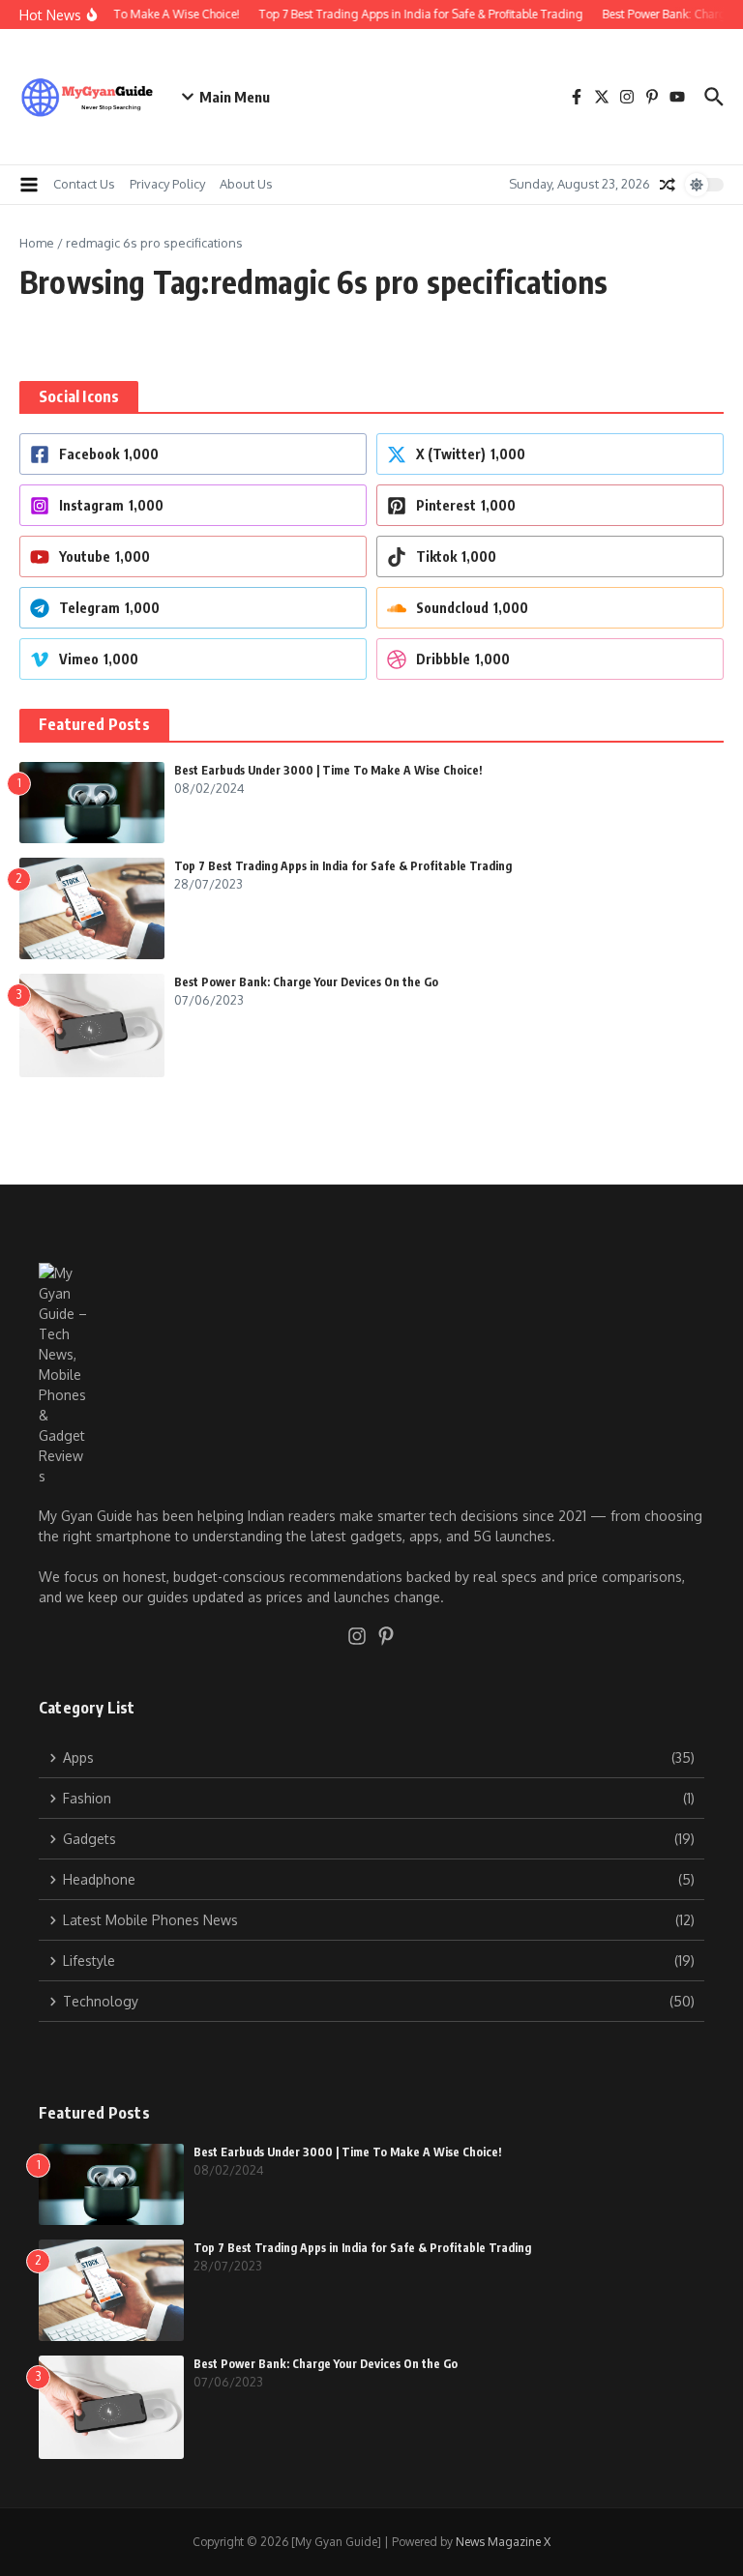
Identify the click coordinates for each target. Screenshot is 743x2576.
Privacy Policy (167, 184)
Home (37, 243)
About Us (246, 184)
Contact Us (84, 184)
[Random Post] (668, 185)
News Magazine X (503, 2542)
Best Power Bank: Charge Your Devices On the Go (306, 982)
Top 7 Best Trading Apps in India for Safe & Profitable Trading (343, 866)
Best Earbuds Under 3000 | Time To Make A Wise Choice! (328, 770)
